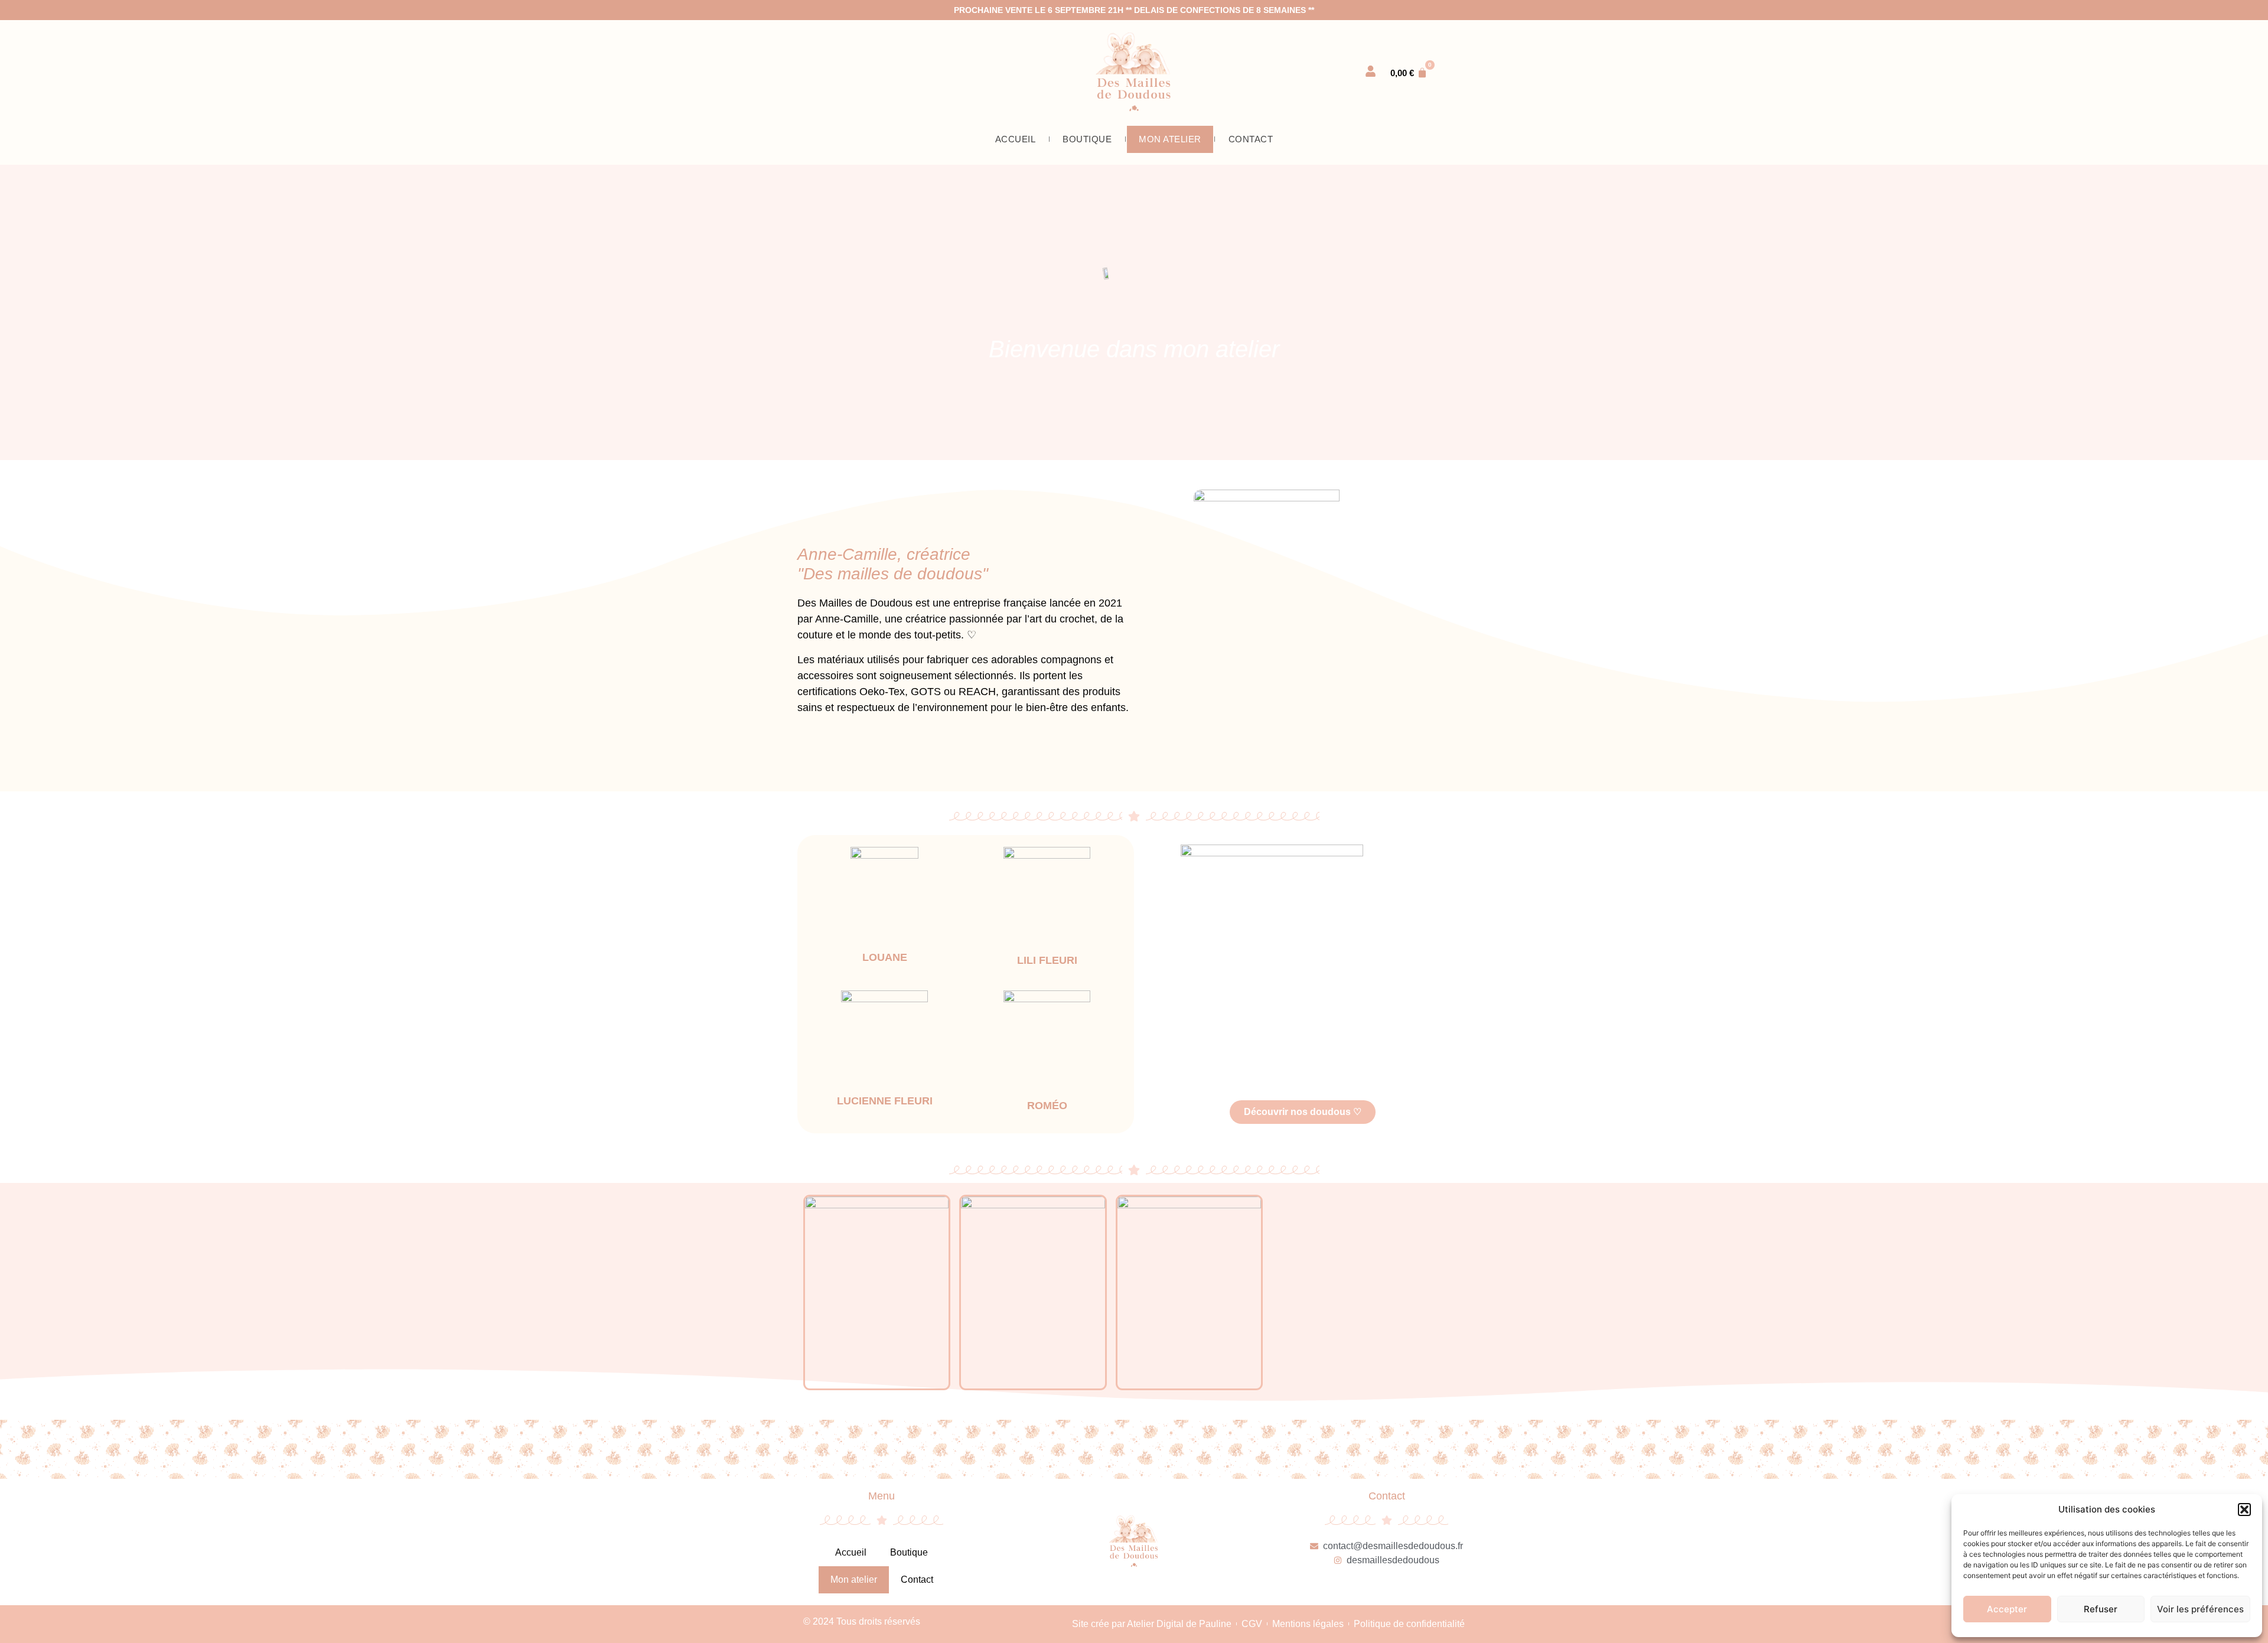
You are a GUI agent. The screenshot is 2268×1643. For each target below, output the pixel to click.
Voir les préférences (2200, 1609)
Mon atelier (1170, 139)
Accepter (2007, 1609)
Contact (1251, 139)
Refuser (2101, 1609)
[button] (2244, 1510)
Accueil (1016, 139)
